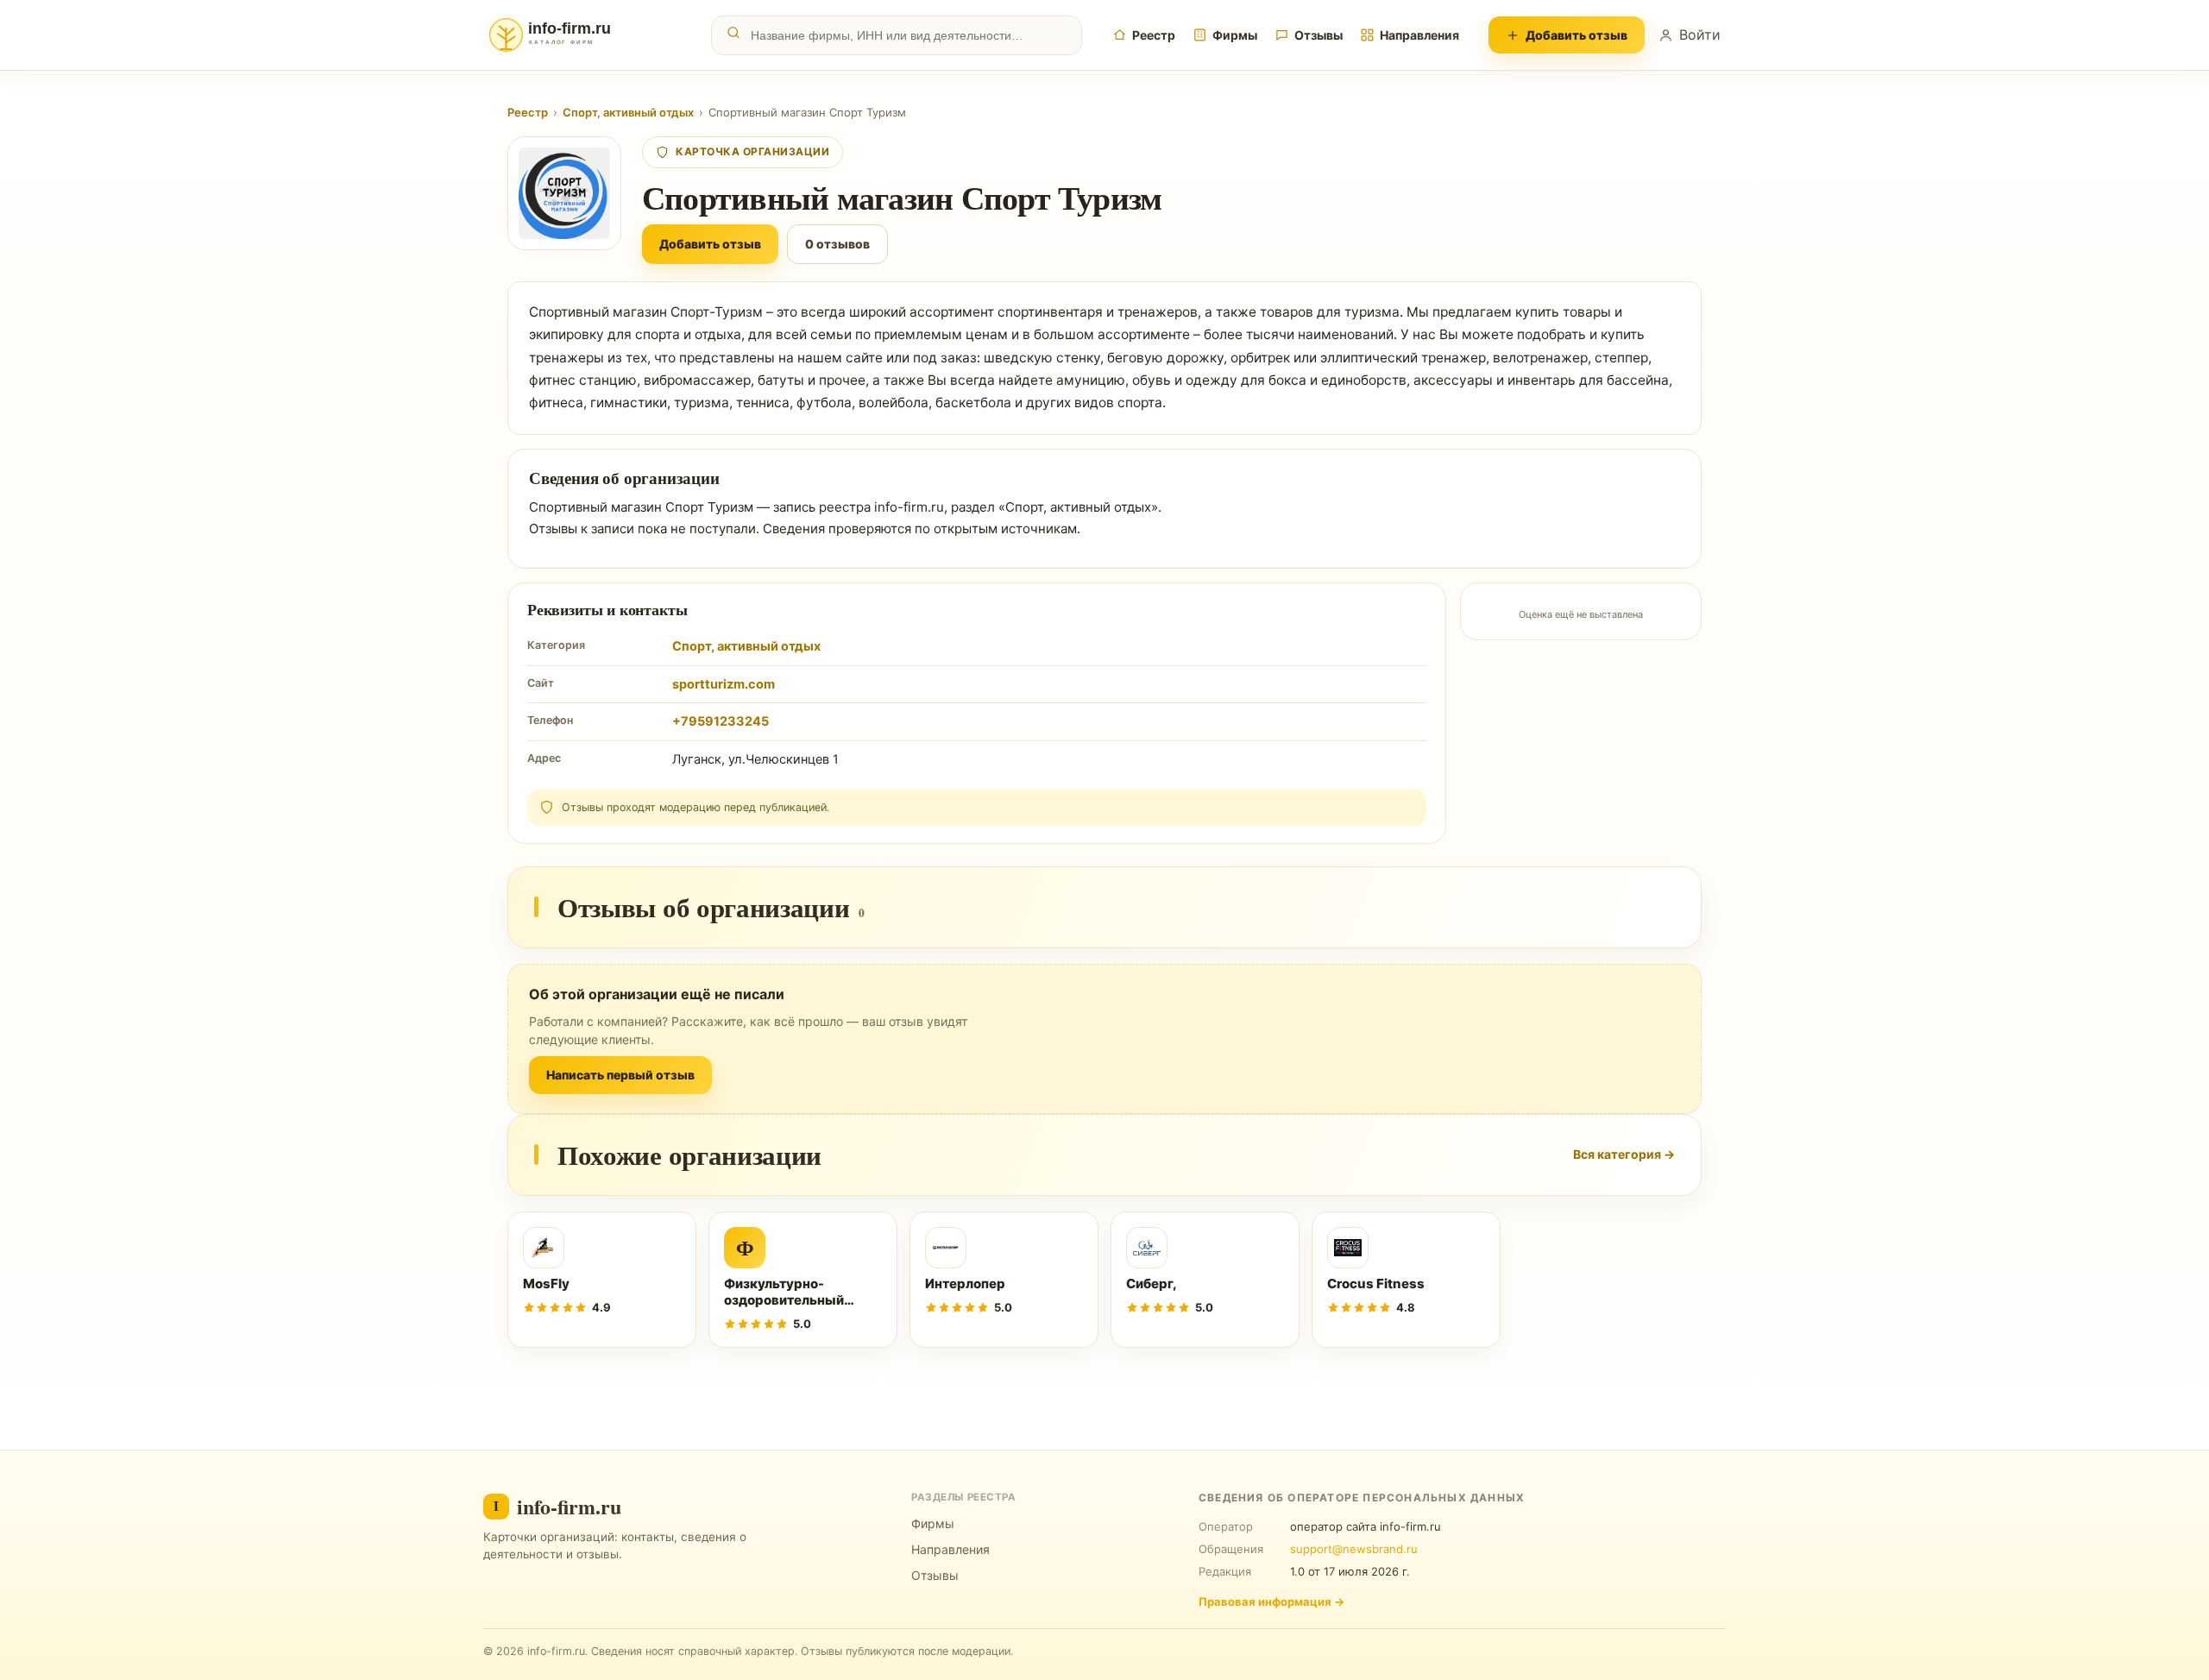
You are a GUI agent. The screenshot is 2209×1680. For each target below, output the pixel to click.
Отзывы (1318, 35)
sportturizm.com (724, 684)
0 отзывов (837, 244)
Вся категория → (1624, 1154)
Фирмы (1235, 35)
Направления (1419, 35)
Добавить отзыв (1577, 35)
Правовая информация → (1271, 1601)
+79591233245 (721, 721)
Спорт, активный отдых (628, 112)
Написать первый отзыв (620, 1075)
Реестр (1154, 35)
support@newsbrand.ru (1354, 1549)
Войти (1700, 35)
